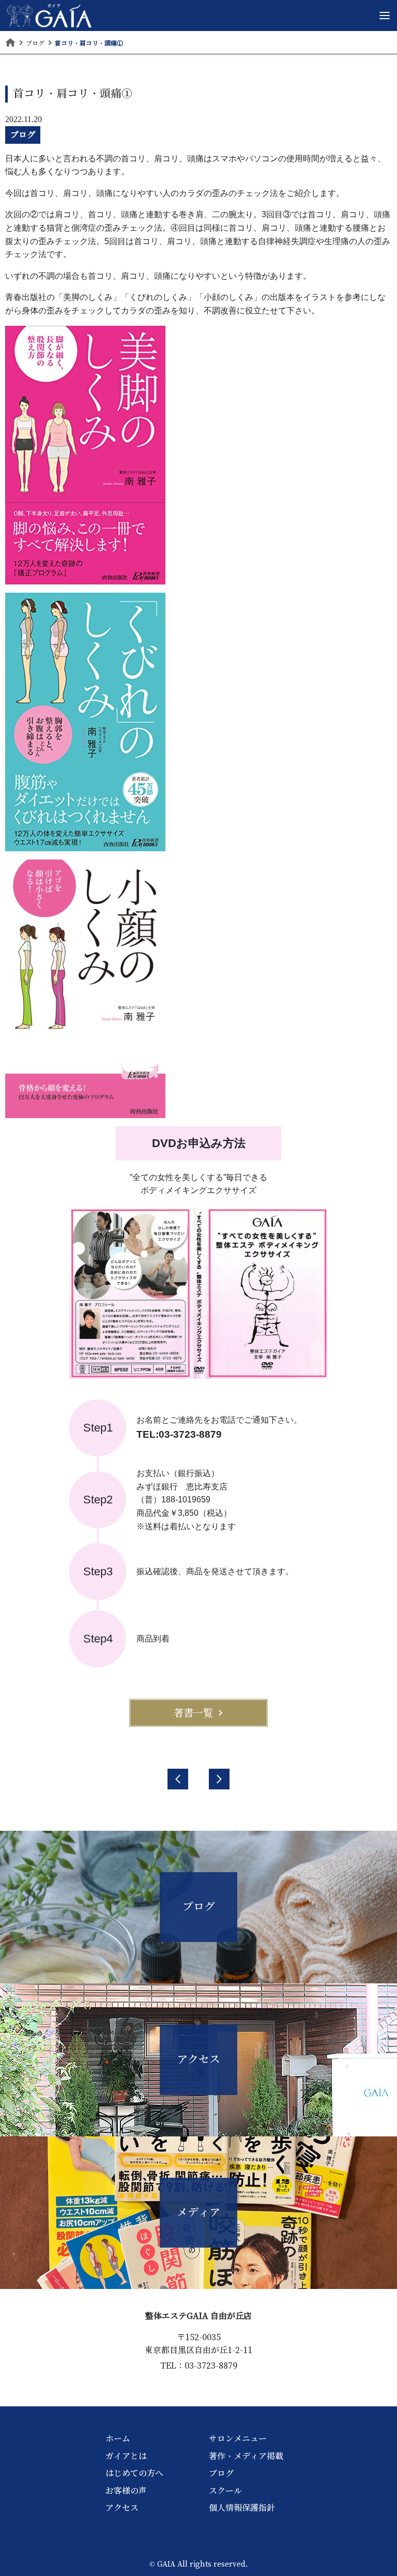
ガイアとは (126, 2456)
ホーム (118, 2438)
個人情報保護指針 (242, 2508)
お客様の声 (126, 2491)
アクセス (122, 2508)
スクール (225, 2491)
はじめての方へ (134, 2473)
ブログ (23, 134)
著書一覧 (193, 1713)
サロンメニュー (238, 2438)
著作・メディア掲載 (246, 2456)
